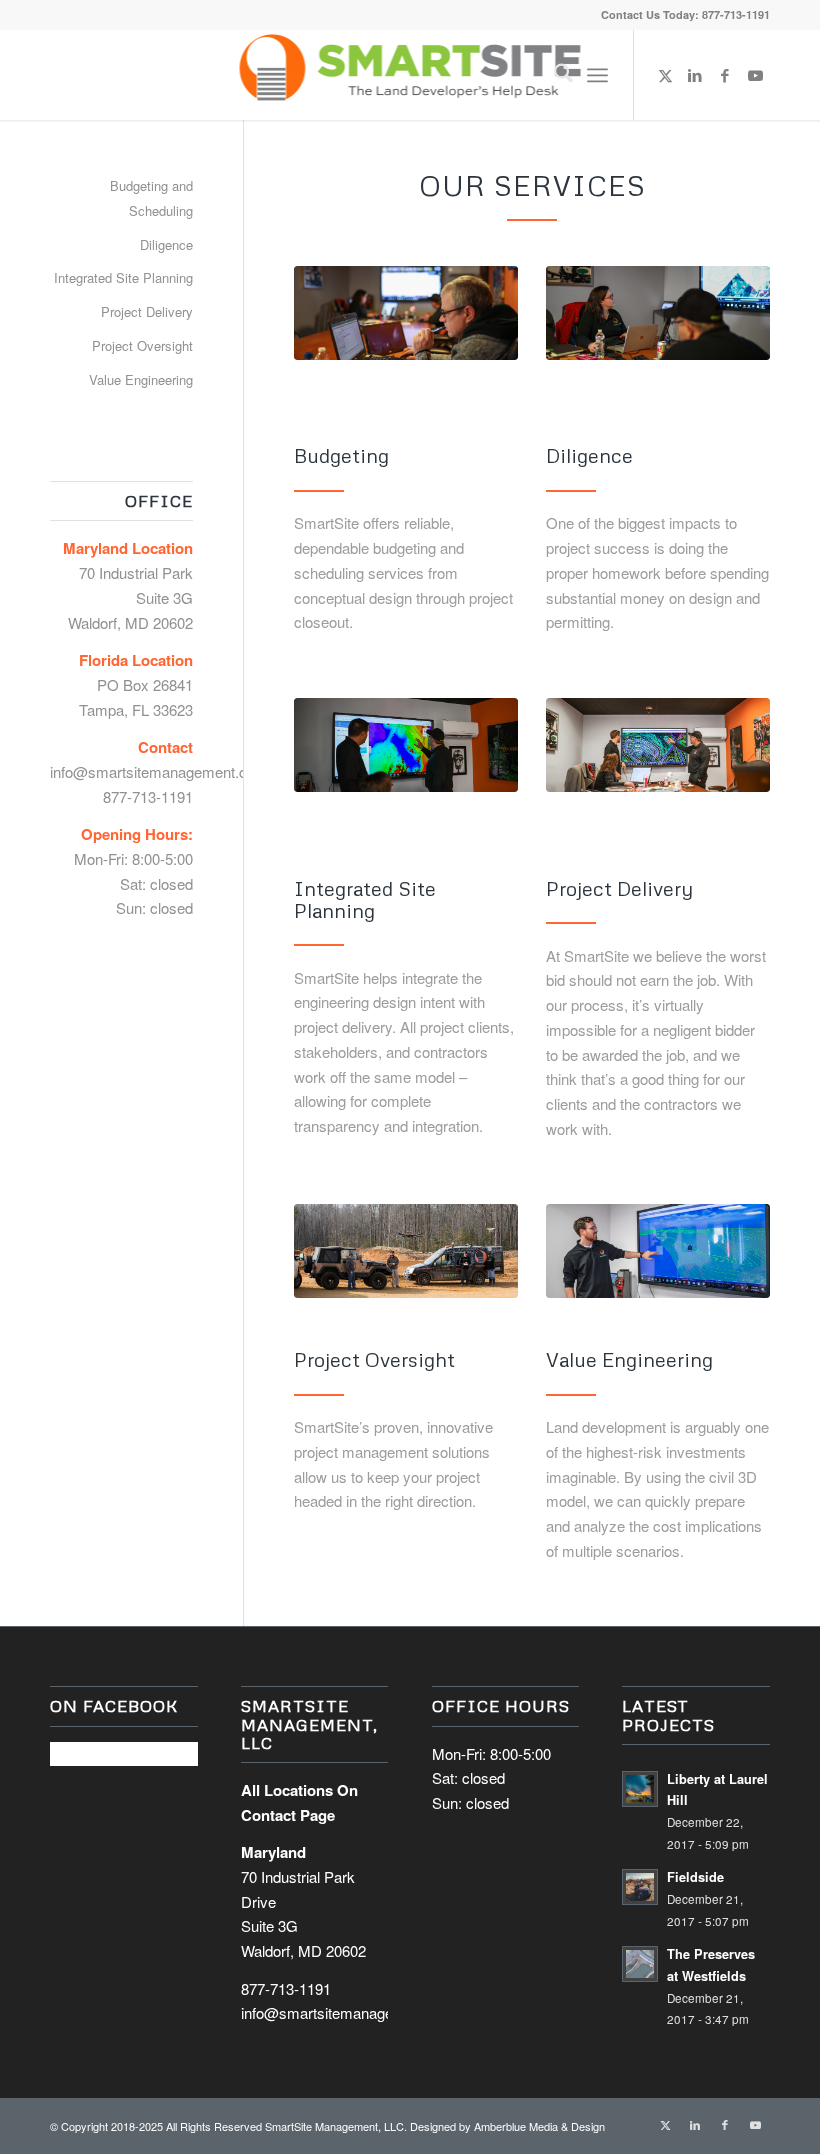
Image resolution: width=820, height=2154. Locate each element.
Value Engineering (141, 379)
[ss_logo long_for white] (410, 75)
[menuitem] (553, 75)
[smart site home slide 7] (406, 313)
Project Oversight (142, 345)
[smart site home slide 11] (658, 745)
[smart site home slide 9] (406, 745)
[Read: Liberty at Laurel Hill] (640, 1789)
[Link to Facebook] (725, 75)
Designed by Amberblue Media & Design (507, 2126)
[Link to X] (665, 75)
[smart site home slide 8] (658, 313)
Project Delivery (147, 311)
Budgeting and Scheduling (151, 198)
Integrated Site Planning (123, 277)
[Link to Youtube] (755, 75)
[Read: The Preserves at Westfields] (640, 1964)
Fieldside (695, 1877)
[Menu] (597, 75)
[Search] (553, 75)
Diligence (166, 244)
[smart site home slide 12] (406, 1251)
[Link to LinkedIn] (695, 75)
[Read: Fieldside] (640, 1887)
